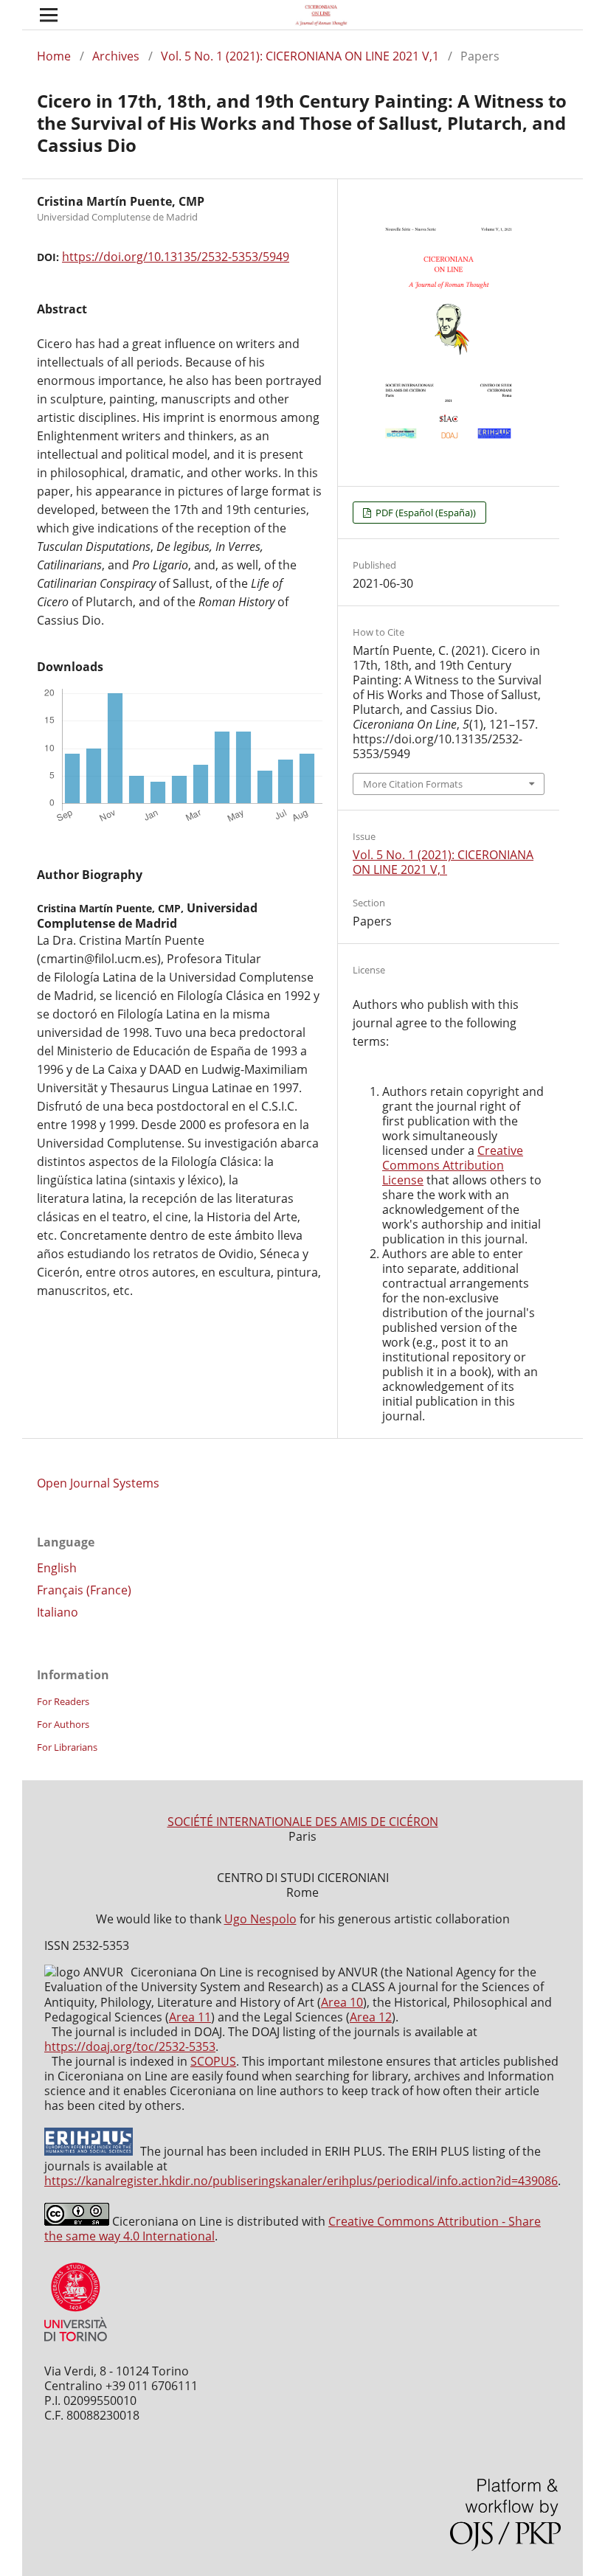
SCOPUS (213, 2061)
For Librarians (67, 1747)
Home (54, 56)
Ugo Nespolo (260, 1919)
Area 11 (190, 2017)
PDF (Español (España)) (425, 513)
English (57, 1568)
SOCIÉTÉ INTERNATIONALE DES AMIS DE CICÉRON (303, 1822)
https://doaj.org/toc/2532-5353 (130, 2046)
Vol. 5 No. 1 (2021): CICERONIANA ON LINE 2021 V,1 (300, 56)
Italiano (58, 1612)
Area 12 (371, 2017)
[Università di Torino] (76, 2344)
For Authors (63, 1724)
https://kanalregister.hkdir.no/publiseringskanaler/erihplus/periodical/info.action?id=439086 (301, 2181)
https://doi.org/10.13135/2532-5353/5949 (176, 257)
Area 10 (342, 2002)
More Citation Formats (413, 784)
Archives (116, 56)
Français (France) (84, 1590)
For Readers (63, 1701)
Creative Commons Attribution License (453, 1165)
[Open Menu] (49, 15)
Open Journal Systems (98, 1483)
